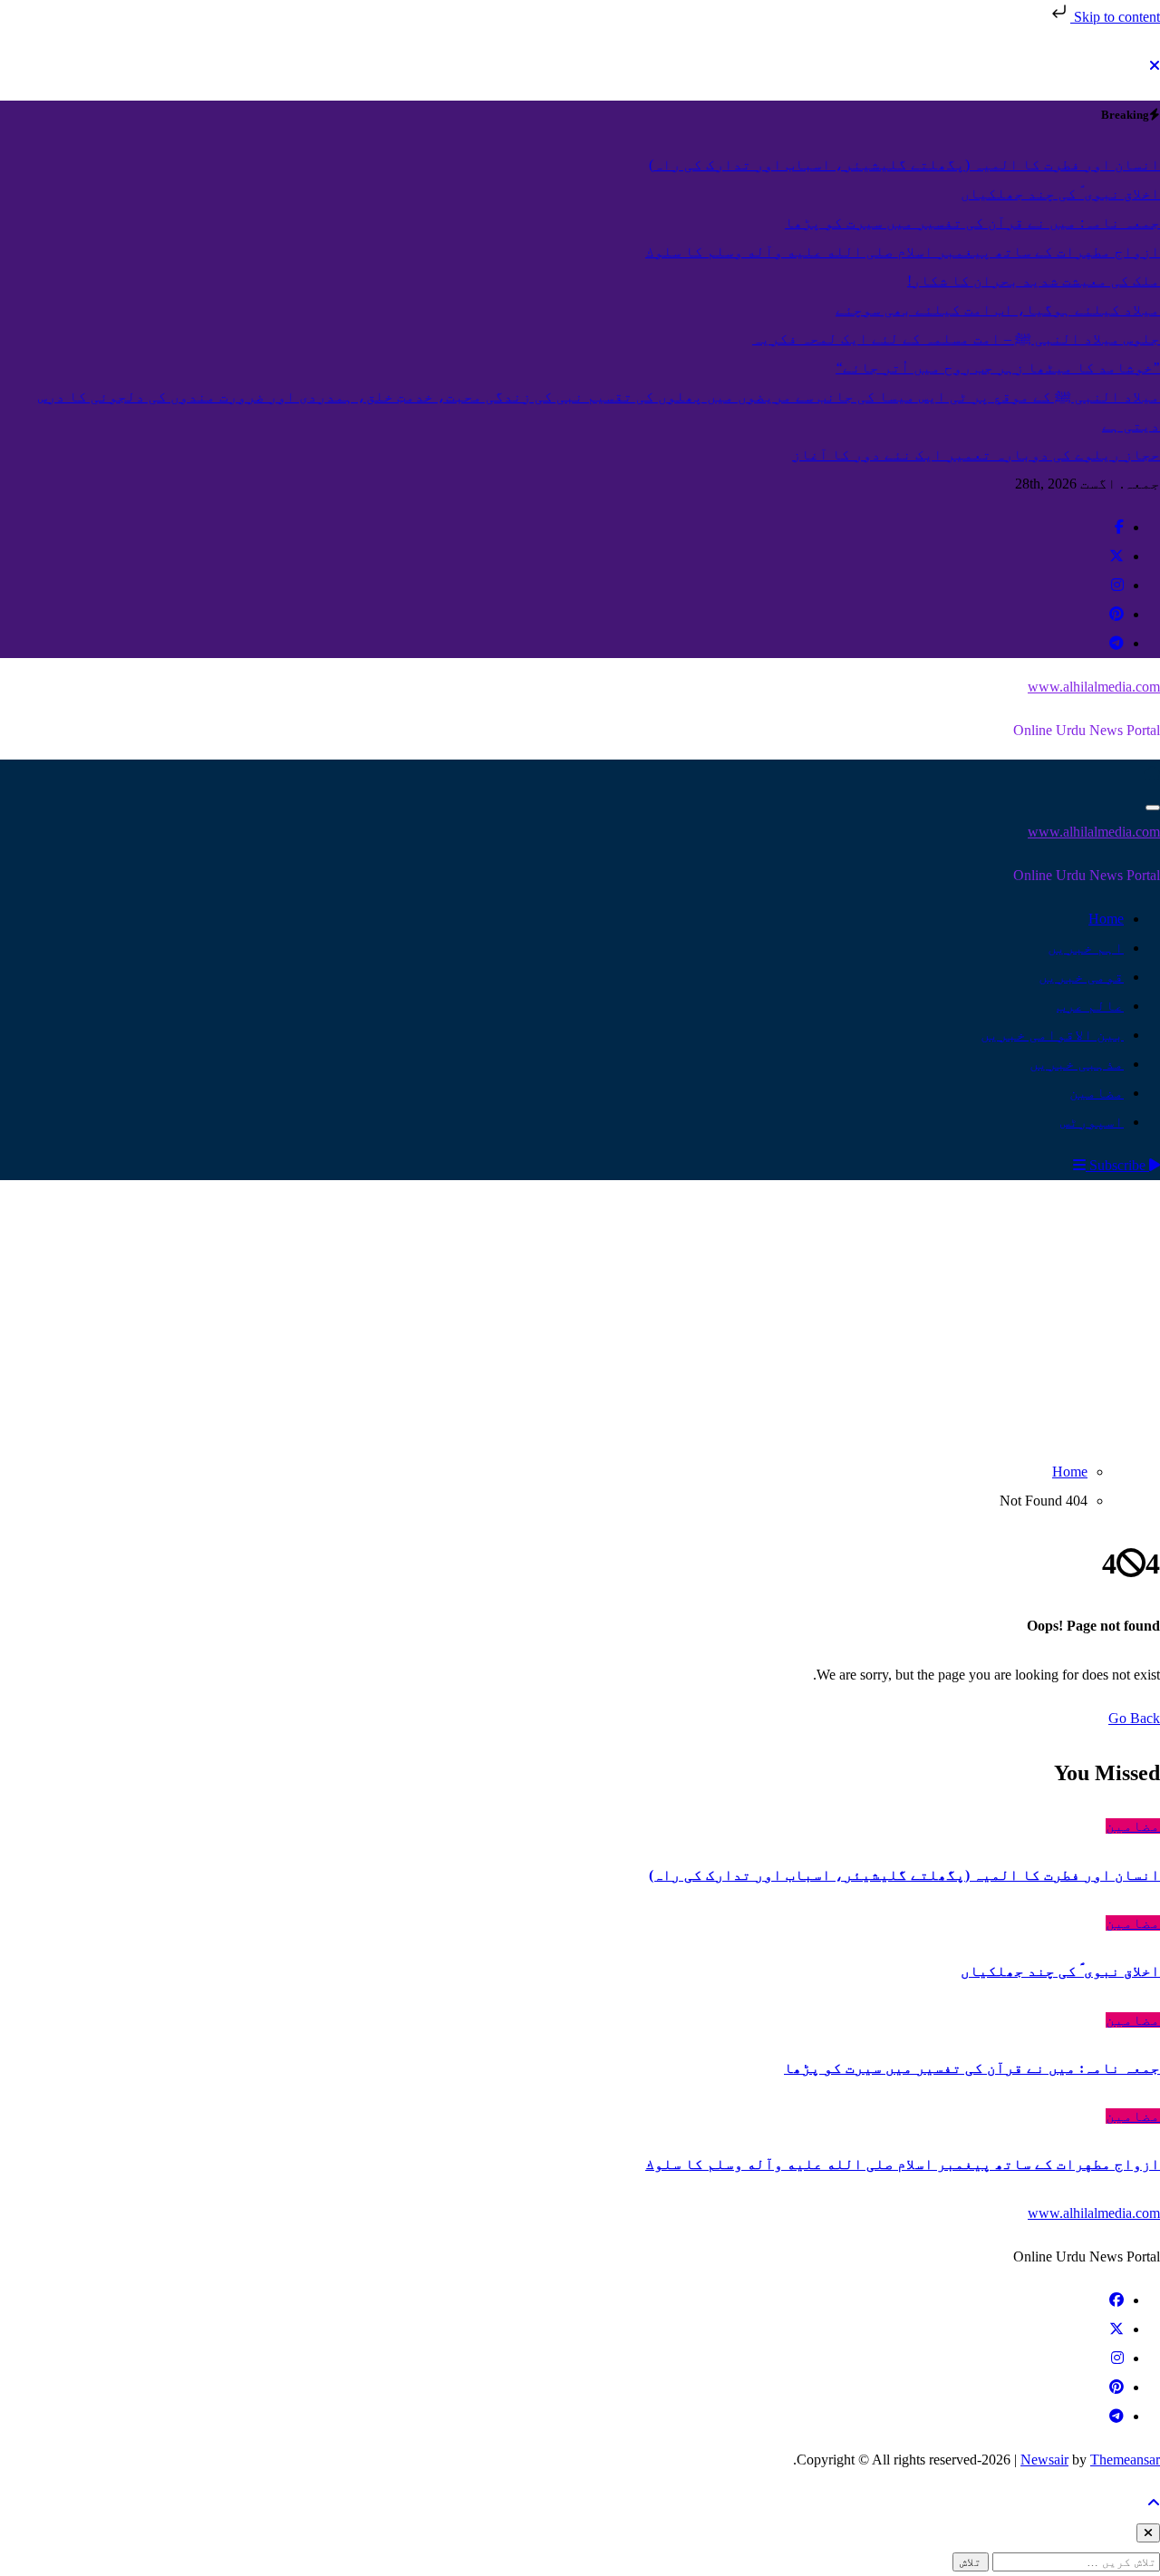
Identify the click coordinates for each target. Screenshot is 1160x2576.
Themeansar (1125, 2460)
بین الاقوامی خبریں (1052, 1035)
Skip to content (1115, 17)
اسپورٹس (1092, 1122)
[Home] (1152, 774)
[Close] (1155, 66)
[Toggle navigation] (1153, 808)
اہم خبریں (1086, 948)
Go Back (1134, 1718)
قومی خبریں (1081, 977)
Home (1106, 919)
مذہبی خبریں (1077, 1064)
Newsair (1044, 2460)
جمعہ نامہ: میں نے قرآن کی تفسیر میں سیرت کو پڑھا (972, 2068)
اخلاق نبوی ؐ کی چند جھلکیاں (1060, 1971)
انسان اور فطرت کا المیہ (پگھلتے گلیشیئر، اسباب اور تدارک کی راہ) (904, 1875)
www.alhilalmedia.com (1094, 687)
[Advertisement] (580, 1316)
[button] (1079, 1165)
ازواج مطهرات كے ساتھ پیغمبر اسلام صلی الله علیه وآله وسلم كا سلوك (903, 2164)
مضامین (1097, 1093)
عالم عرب (1090, 1006)
